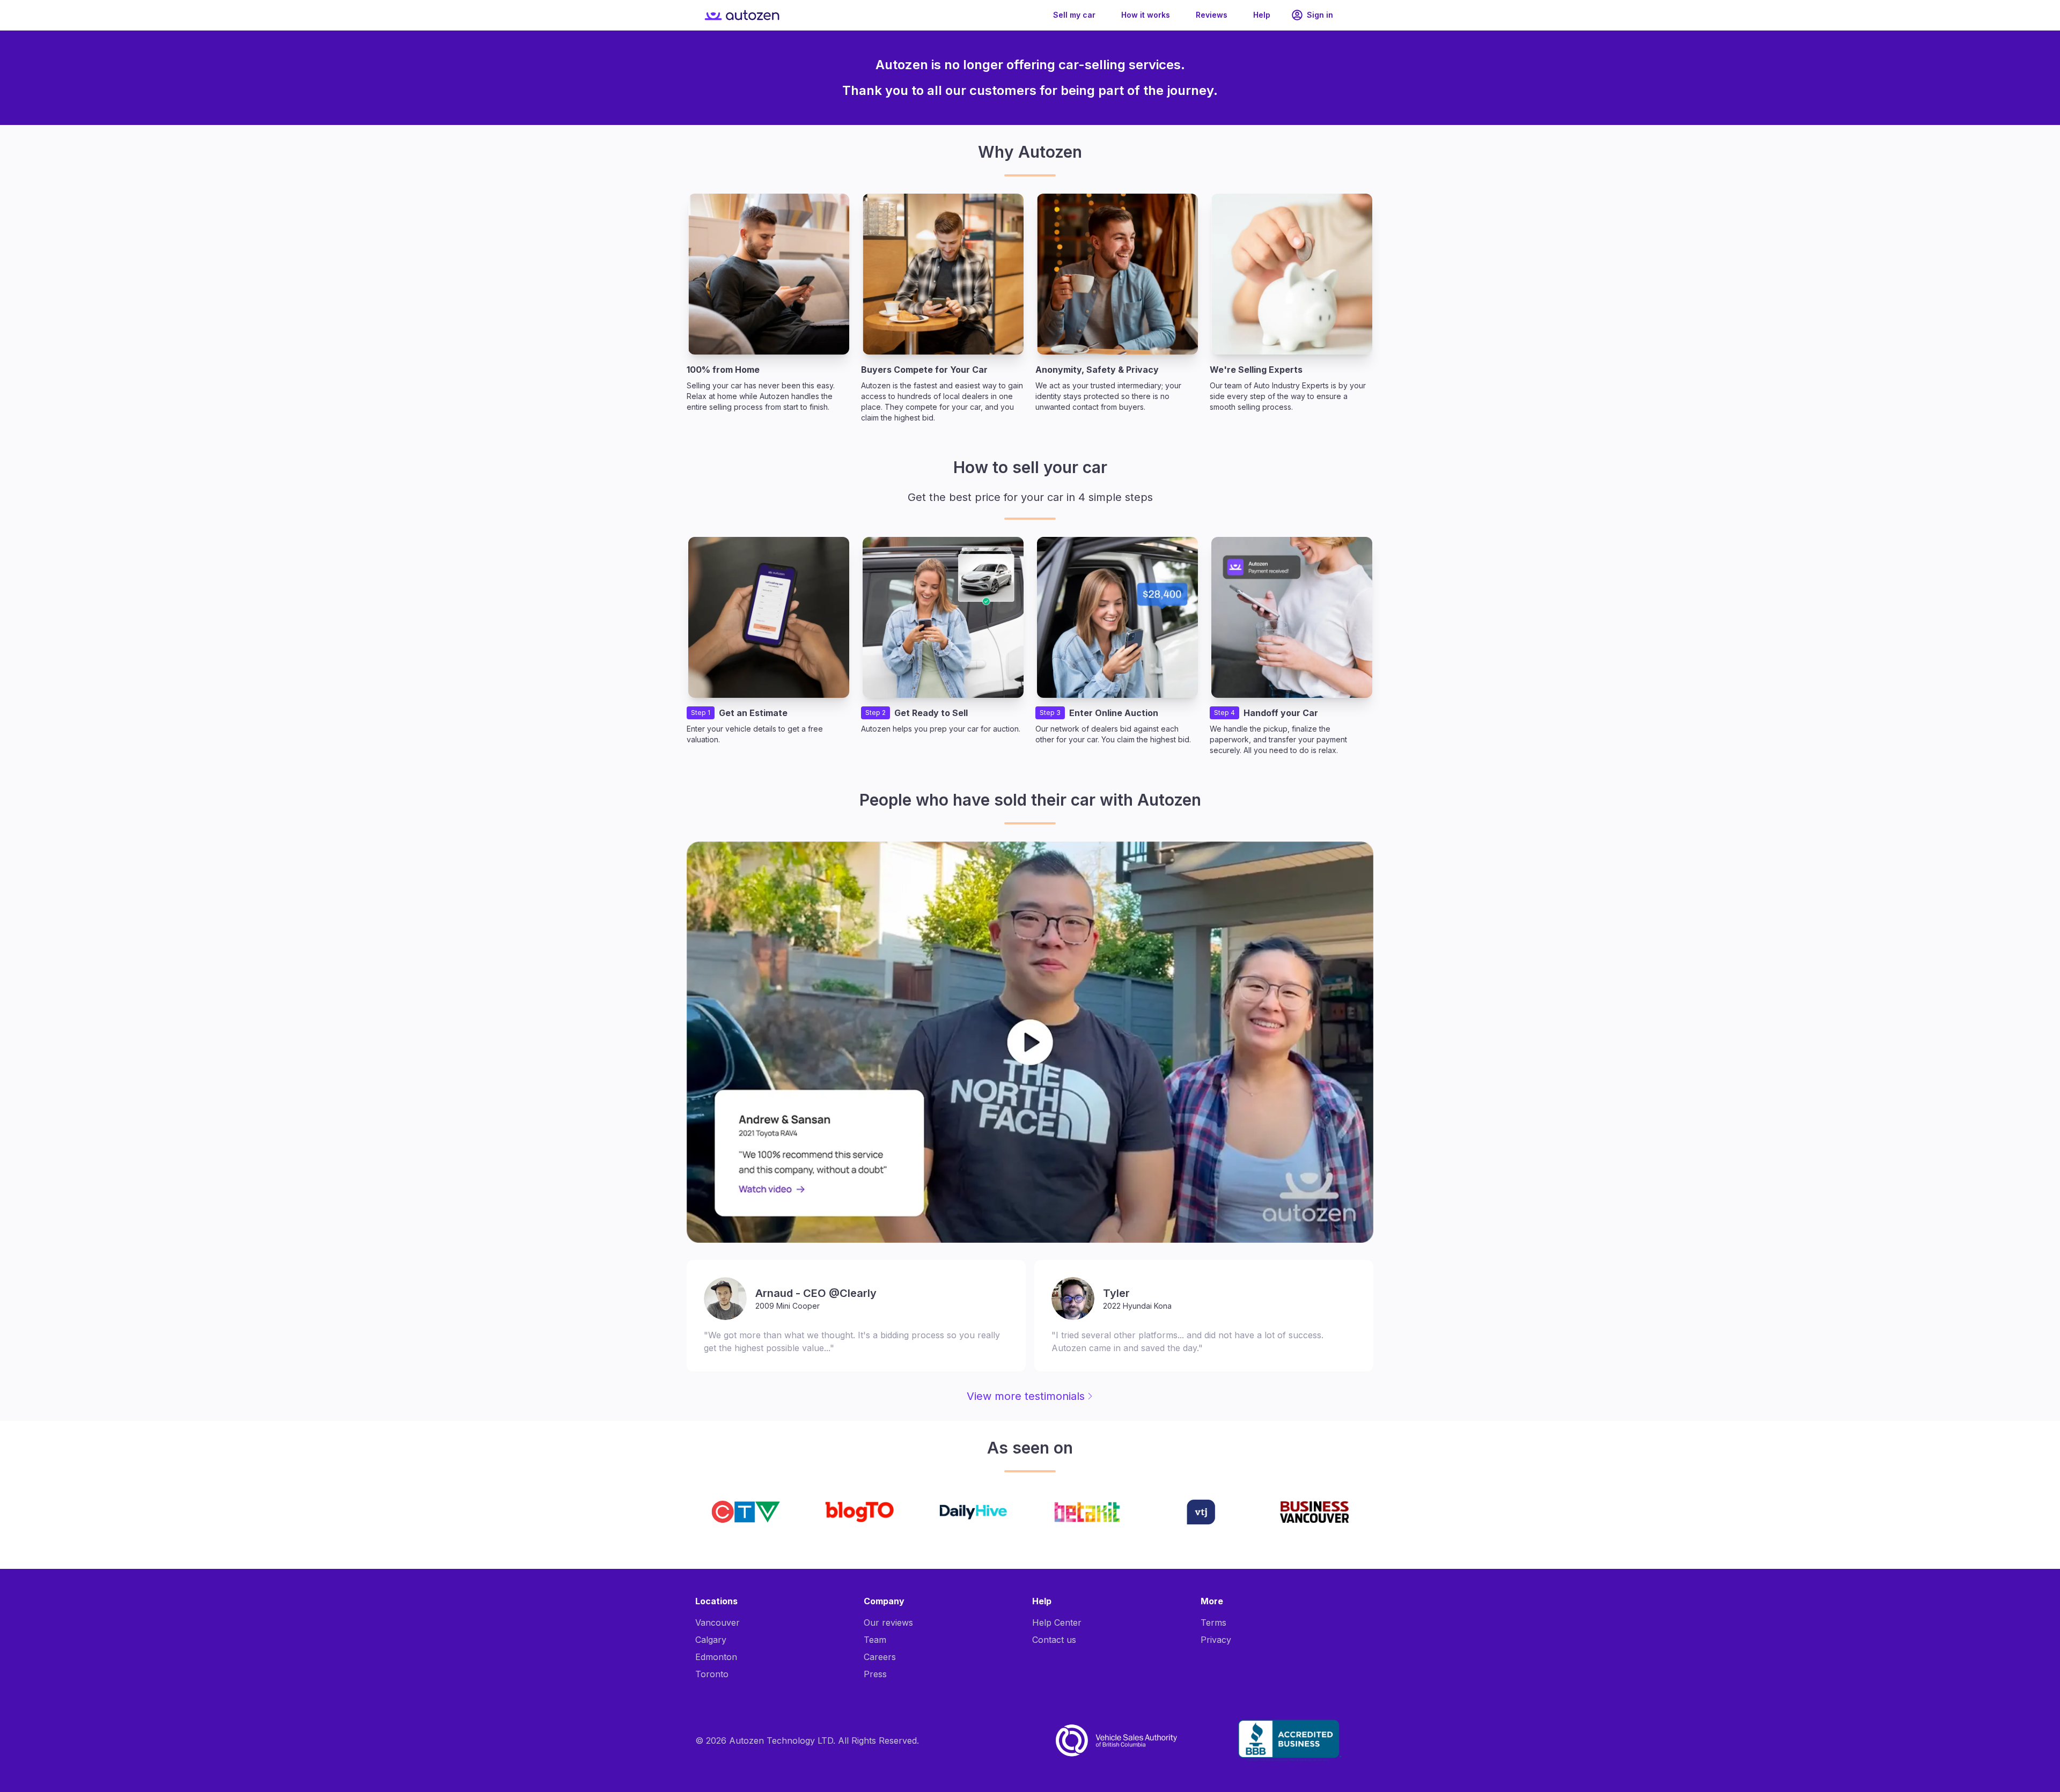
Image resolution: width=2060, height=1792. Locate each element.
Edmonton (716, 1657)
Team (875, 1640)
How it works (1146, 15)
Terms (1213, 1623)
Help (1262, 15)
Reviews (1212, 15)
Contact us (1054, 1640)
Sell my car (1074, 15)
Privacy (1216, 1640)
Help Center (1057, 1623)
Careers (880, 1657)
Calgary (711, 1640)
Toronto (712, 1674)
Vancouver (718, 1623)
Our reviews (888, 1623)
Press (875, 1674)
